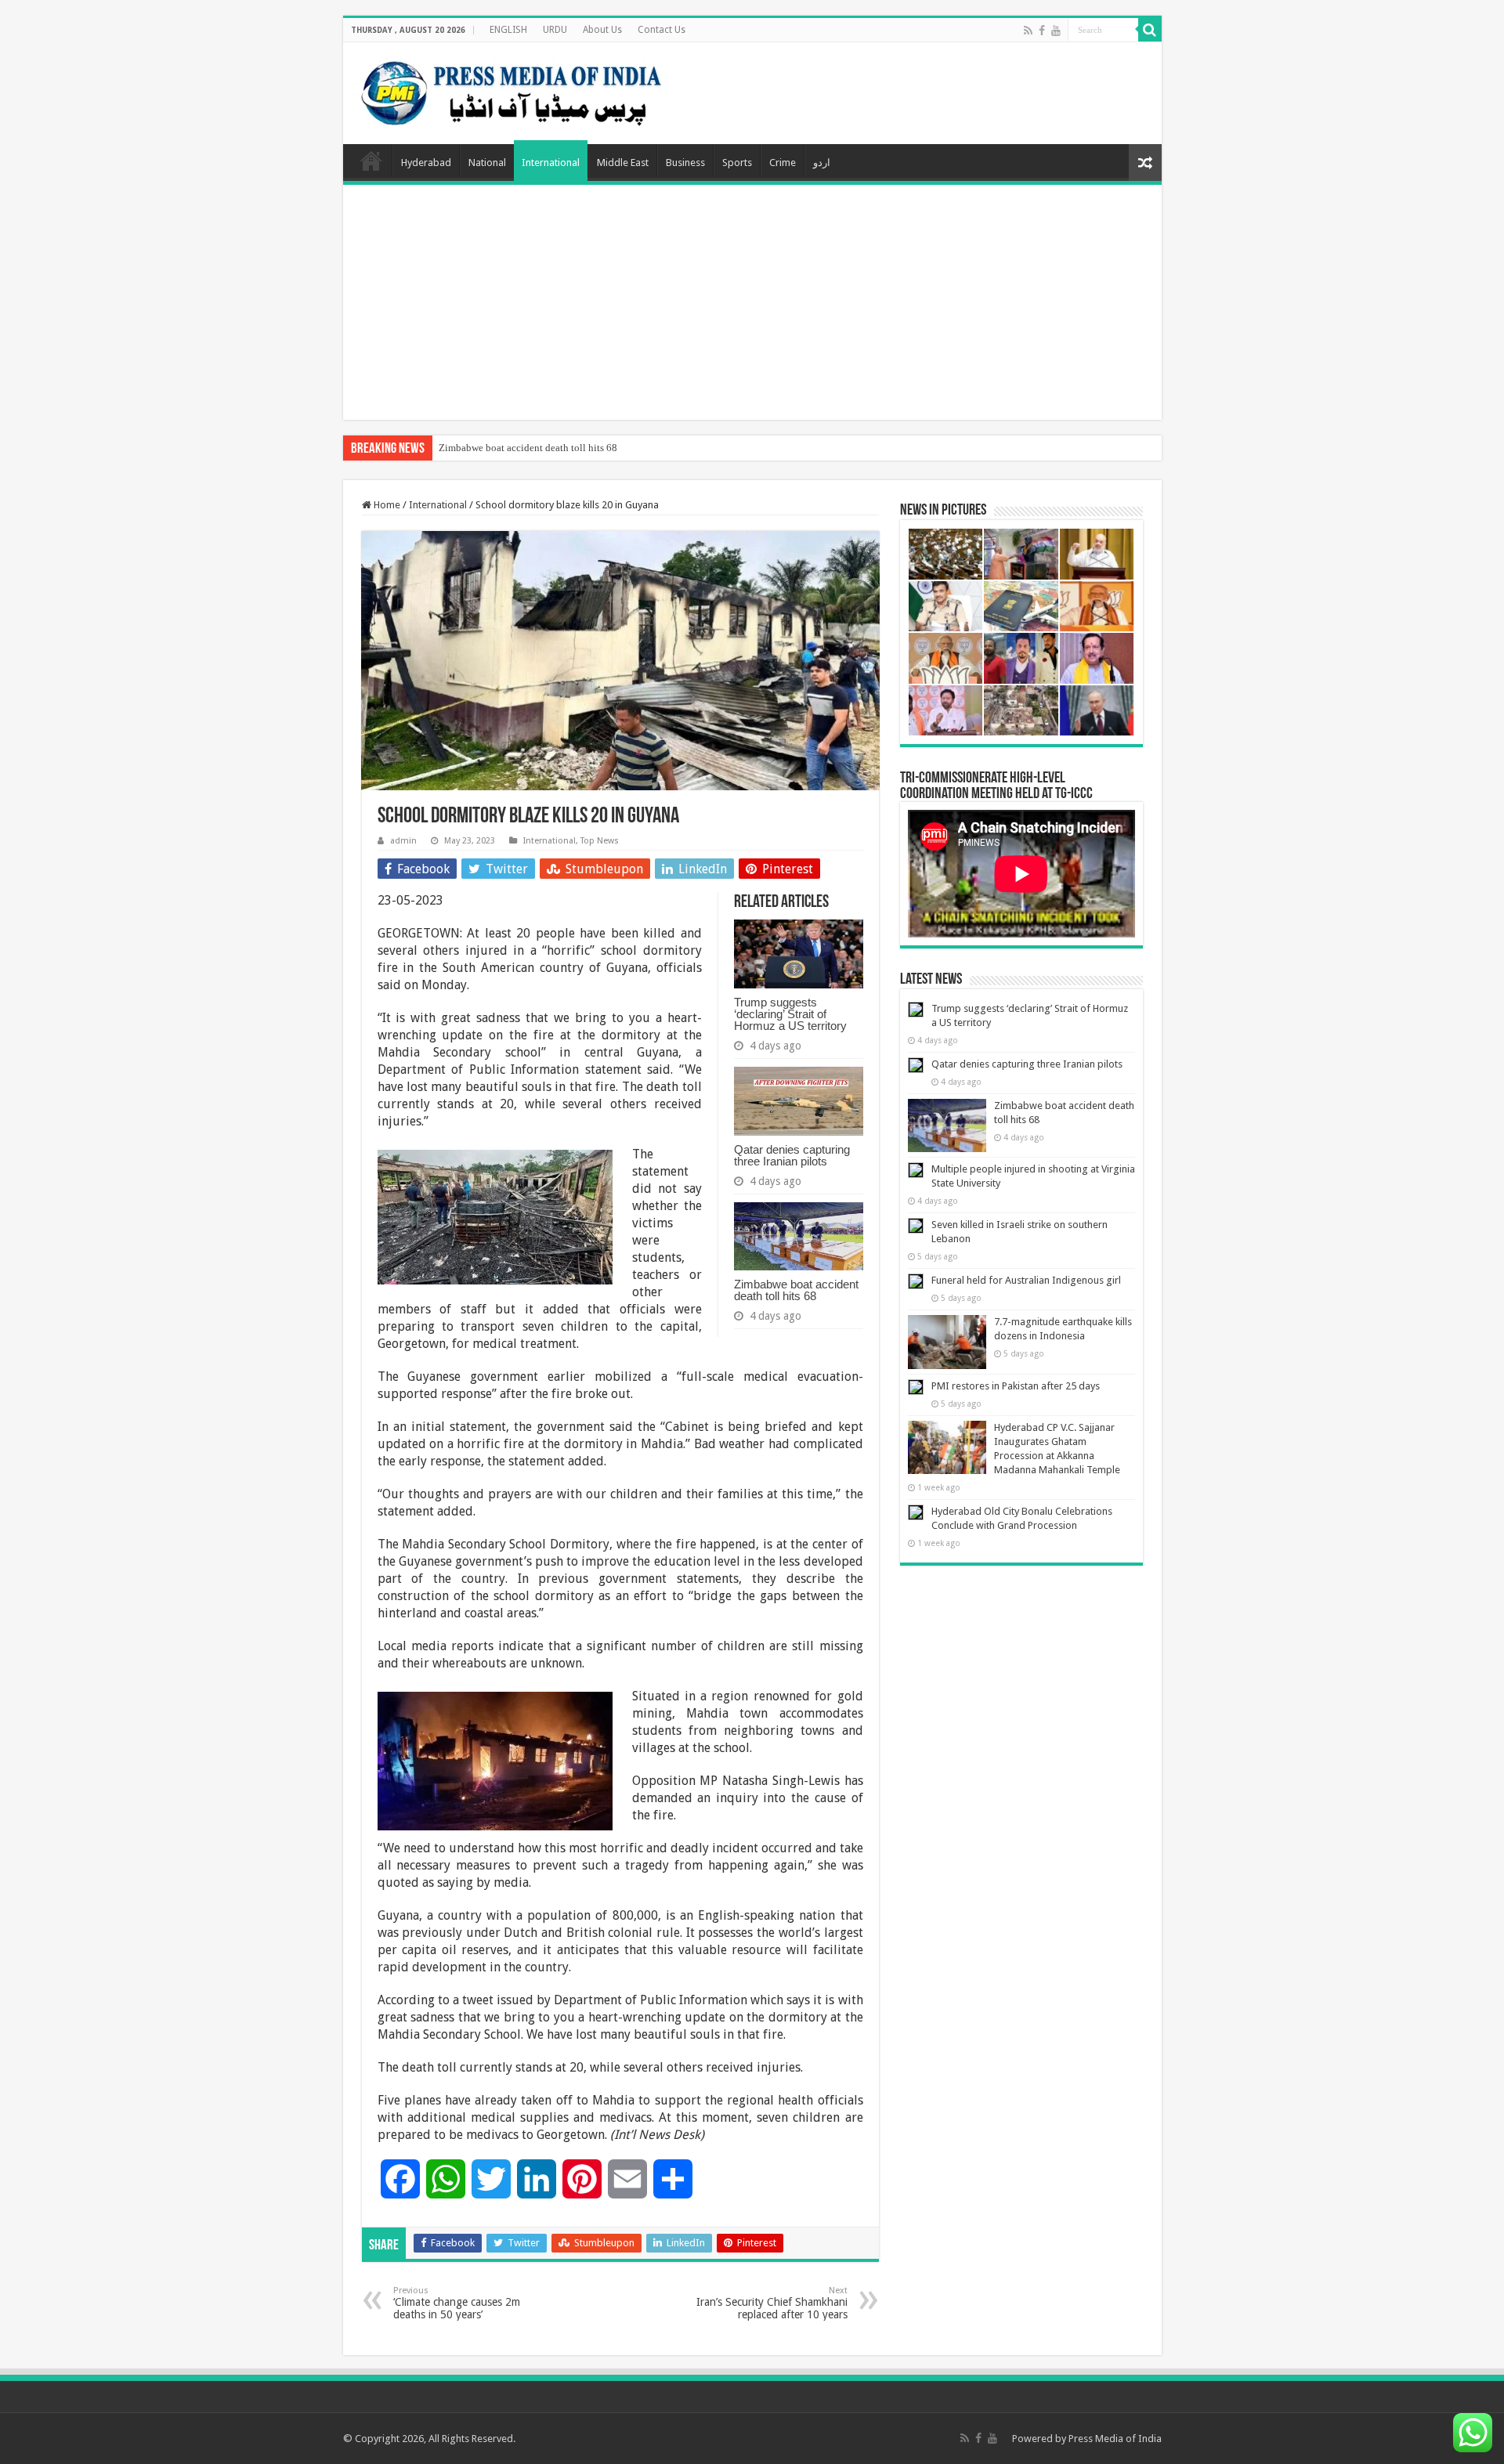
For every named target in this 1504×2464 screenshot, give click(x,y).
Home (371, 161)
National (487, 163)
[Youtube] (1056, 31)
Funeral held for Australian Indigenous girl (1026, 1280)
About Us (602, 30)
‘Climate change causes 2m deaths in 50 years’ (457, 2303)
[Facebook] (1042, 31)
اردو (822, 163)
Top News (600, 841)
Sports (737, 163)
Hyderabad (426, 163)
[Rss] (1028, 31)
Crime (783, 163)
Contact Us (662, 30)
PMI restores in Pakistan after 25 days (1016, 1386)
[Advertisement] (752, 302)
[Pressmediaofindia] (512, 90)
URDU (555, 30)
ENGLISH (508, 30)
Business (685, 163)
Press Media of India (1115, 2439)
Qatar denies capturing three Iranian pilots (792, 1155)
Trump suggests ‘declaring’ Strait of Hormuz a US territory (790, 1014)
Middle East (623, 163)
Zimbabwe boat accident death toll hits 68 (528, 448)
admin (403, 841)
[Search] (1150, 30)
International (551, 163)
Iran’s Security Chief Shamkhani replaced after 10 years (772, 2303)
